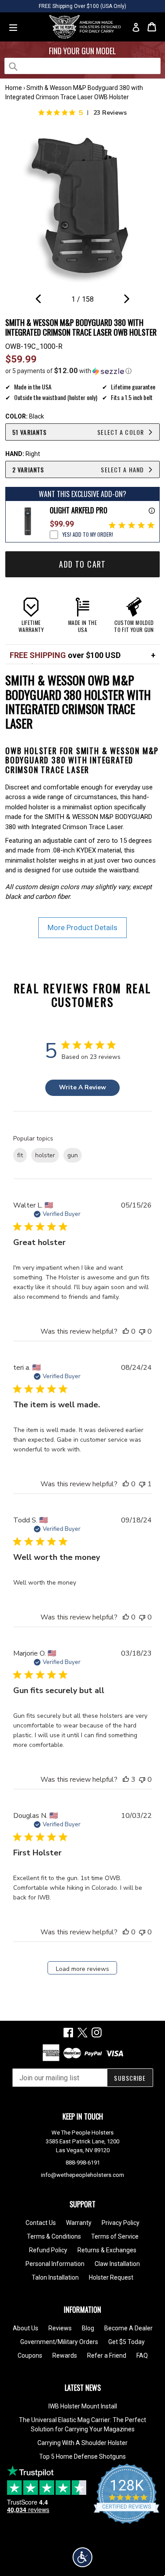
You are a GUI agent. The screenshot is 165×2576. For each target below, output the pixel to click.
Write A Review (82, 1087)
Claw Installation (117, 2264)
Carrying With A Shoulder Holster (82, 2443)
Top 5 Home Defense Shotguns (82, 2456)
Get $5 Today (126, 2342)
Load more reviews (82, 1969)
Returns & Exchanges (107, 2250)
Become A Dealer (128, 2328)
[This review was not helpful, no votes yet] (142, 1331)
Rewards (65, 2355)
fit (20, 1155)
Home (14, 88)
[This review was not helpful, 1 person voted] (142, 1484)
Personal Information (55, 2264)
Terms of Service (115, 2236)
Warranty (79, 2223)
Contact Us (41, 2223)
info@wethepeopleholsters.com (82, 2175)
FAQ (142, 2355)
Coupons (30, 2355)
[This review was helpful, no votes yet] (126, 1331)
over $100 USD (65, 655)
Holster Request (111, 2277)
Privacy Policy (121, 2223)
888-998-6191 (83, 2163)
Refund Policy (48, 2250)
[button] (82, 371)
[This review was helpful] (126, 1780)
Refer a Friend (107, 2355)
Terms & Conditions (54, 2236)
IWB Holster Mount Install (83, 2406)
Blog (88, 2328)
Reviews (60, 2328)
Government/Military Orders (59, 2342)
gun (73, 1155)
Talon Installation (55, 2277)
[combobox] (82, 66)
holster (45, 1155)
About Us (26, 2328)
